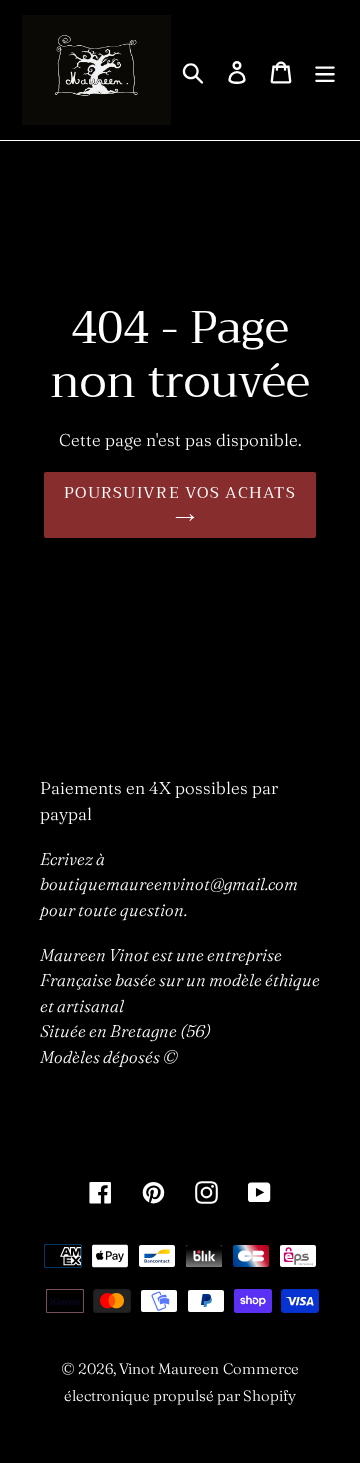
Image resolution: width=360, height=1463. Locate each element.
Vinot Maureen (169, 1368)
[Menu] (325, 70)
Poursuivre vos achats (180, 493)
